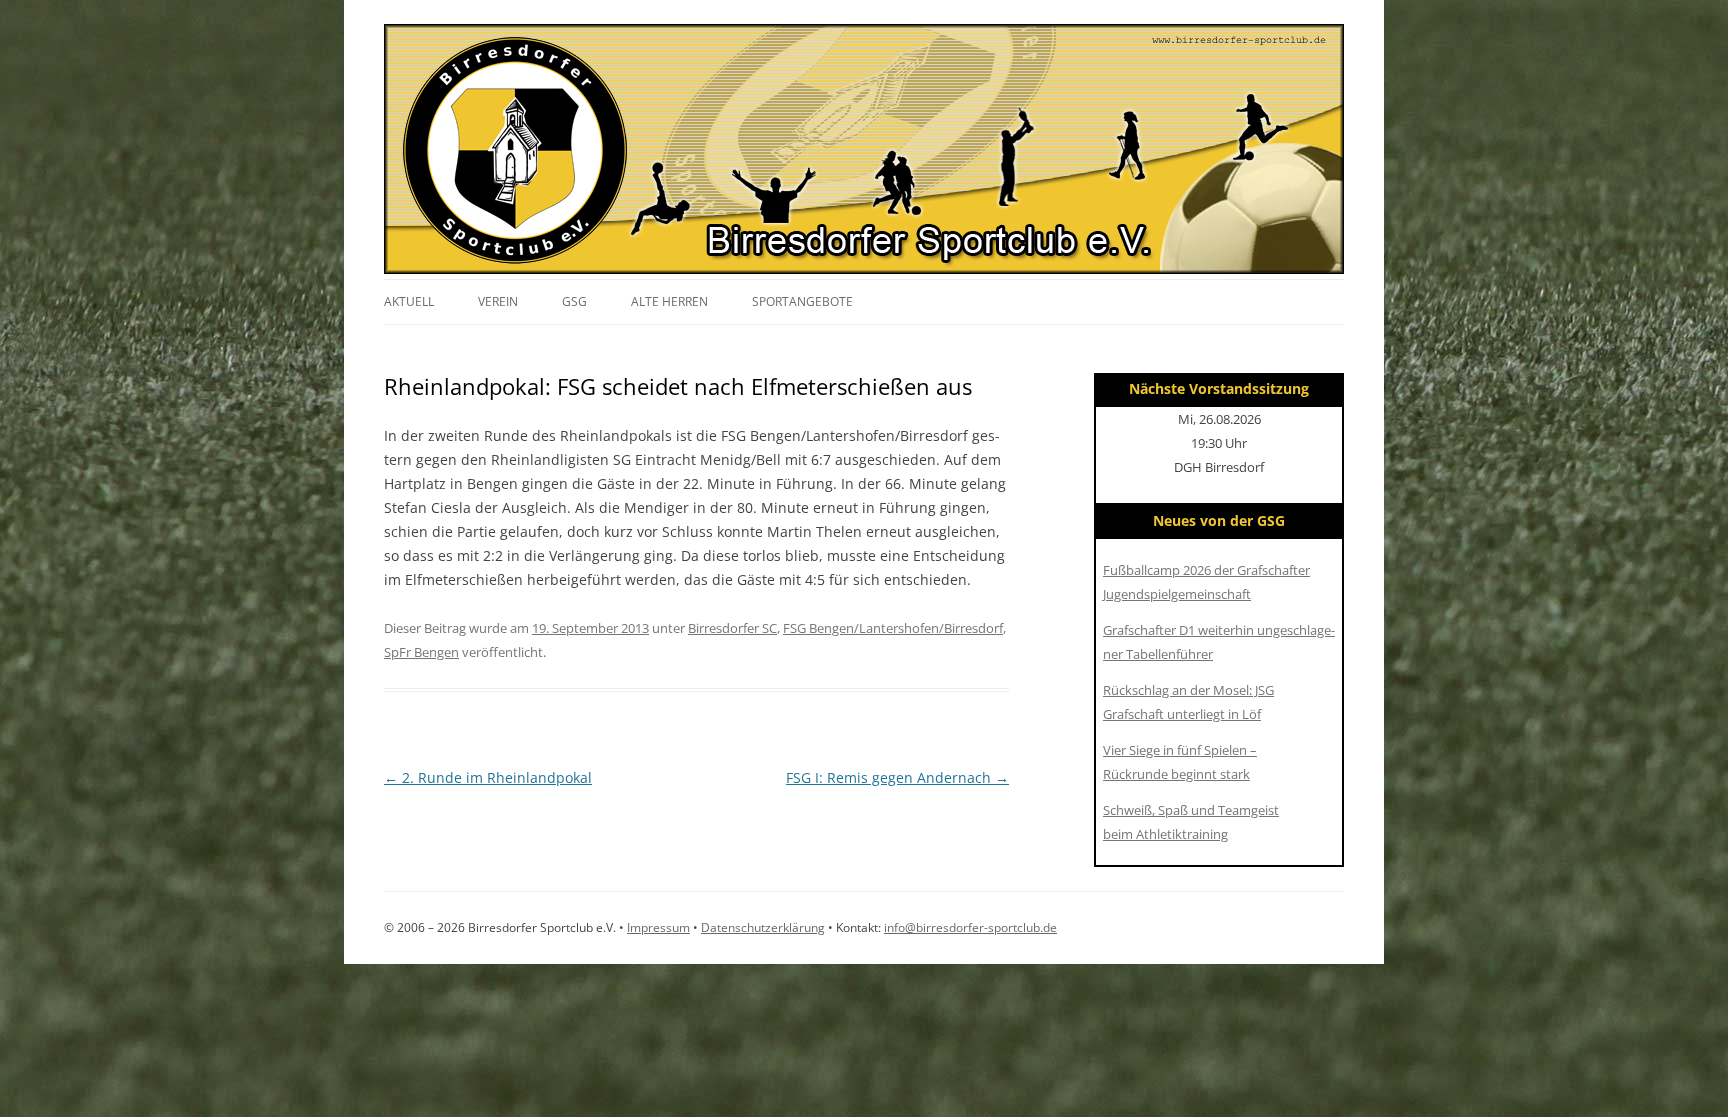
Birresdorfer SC (732, 628)
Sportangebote (802, 301)
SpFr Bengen (421, 652)
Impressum (658, 927)
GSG (574, 301)
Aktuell (409, 301)
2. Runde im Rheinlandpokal (488, 777)
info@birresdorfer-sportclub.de (970, 927)
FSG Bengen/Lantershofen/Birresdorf (893, 628)
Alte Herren (669, 301)
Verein (498, 301)
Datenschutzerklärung (763, 927)
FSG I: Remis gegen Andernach (897, 777)
